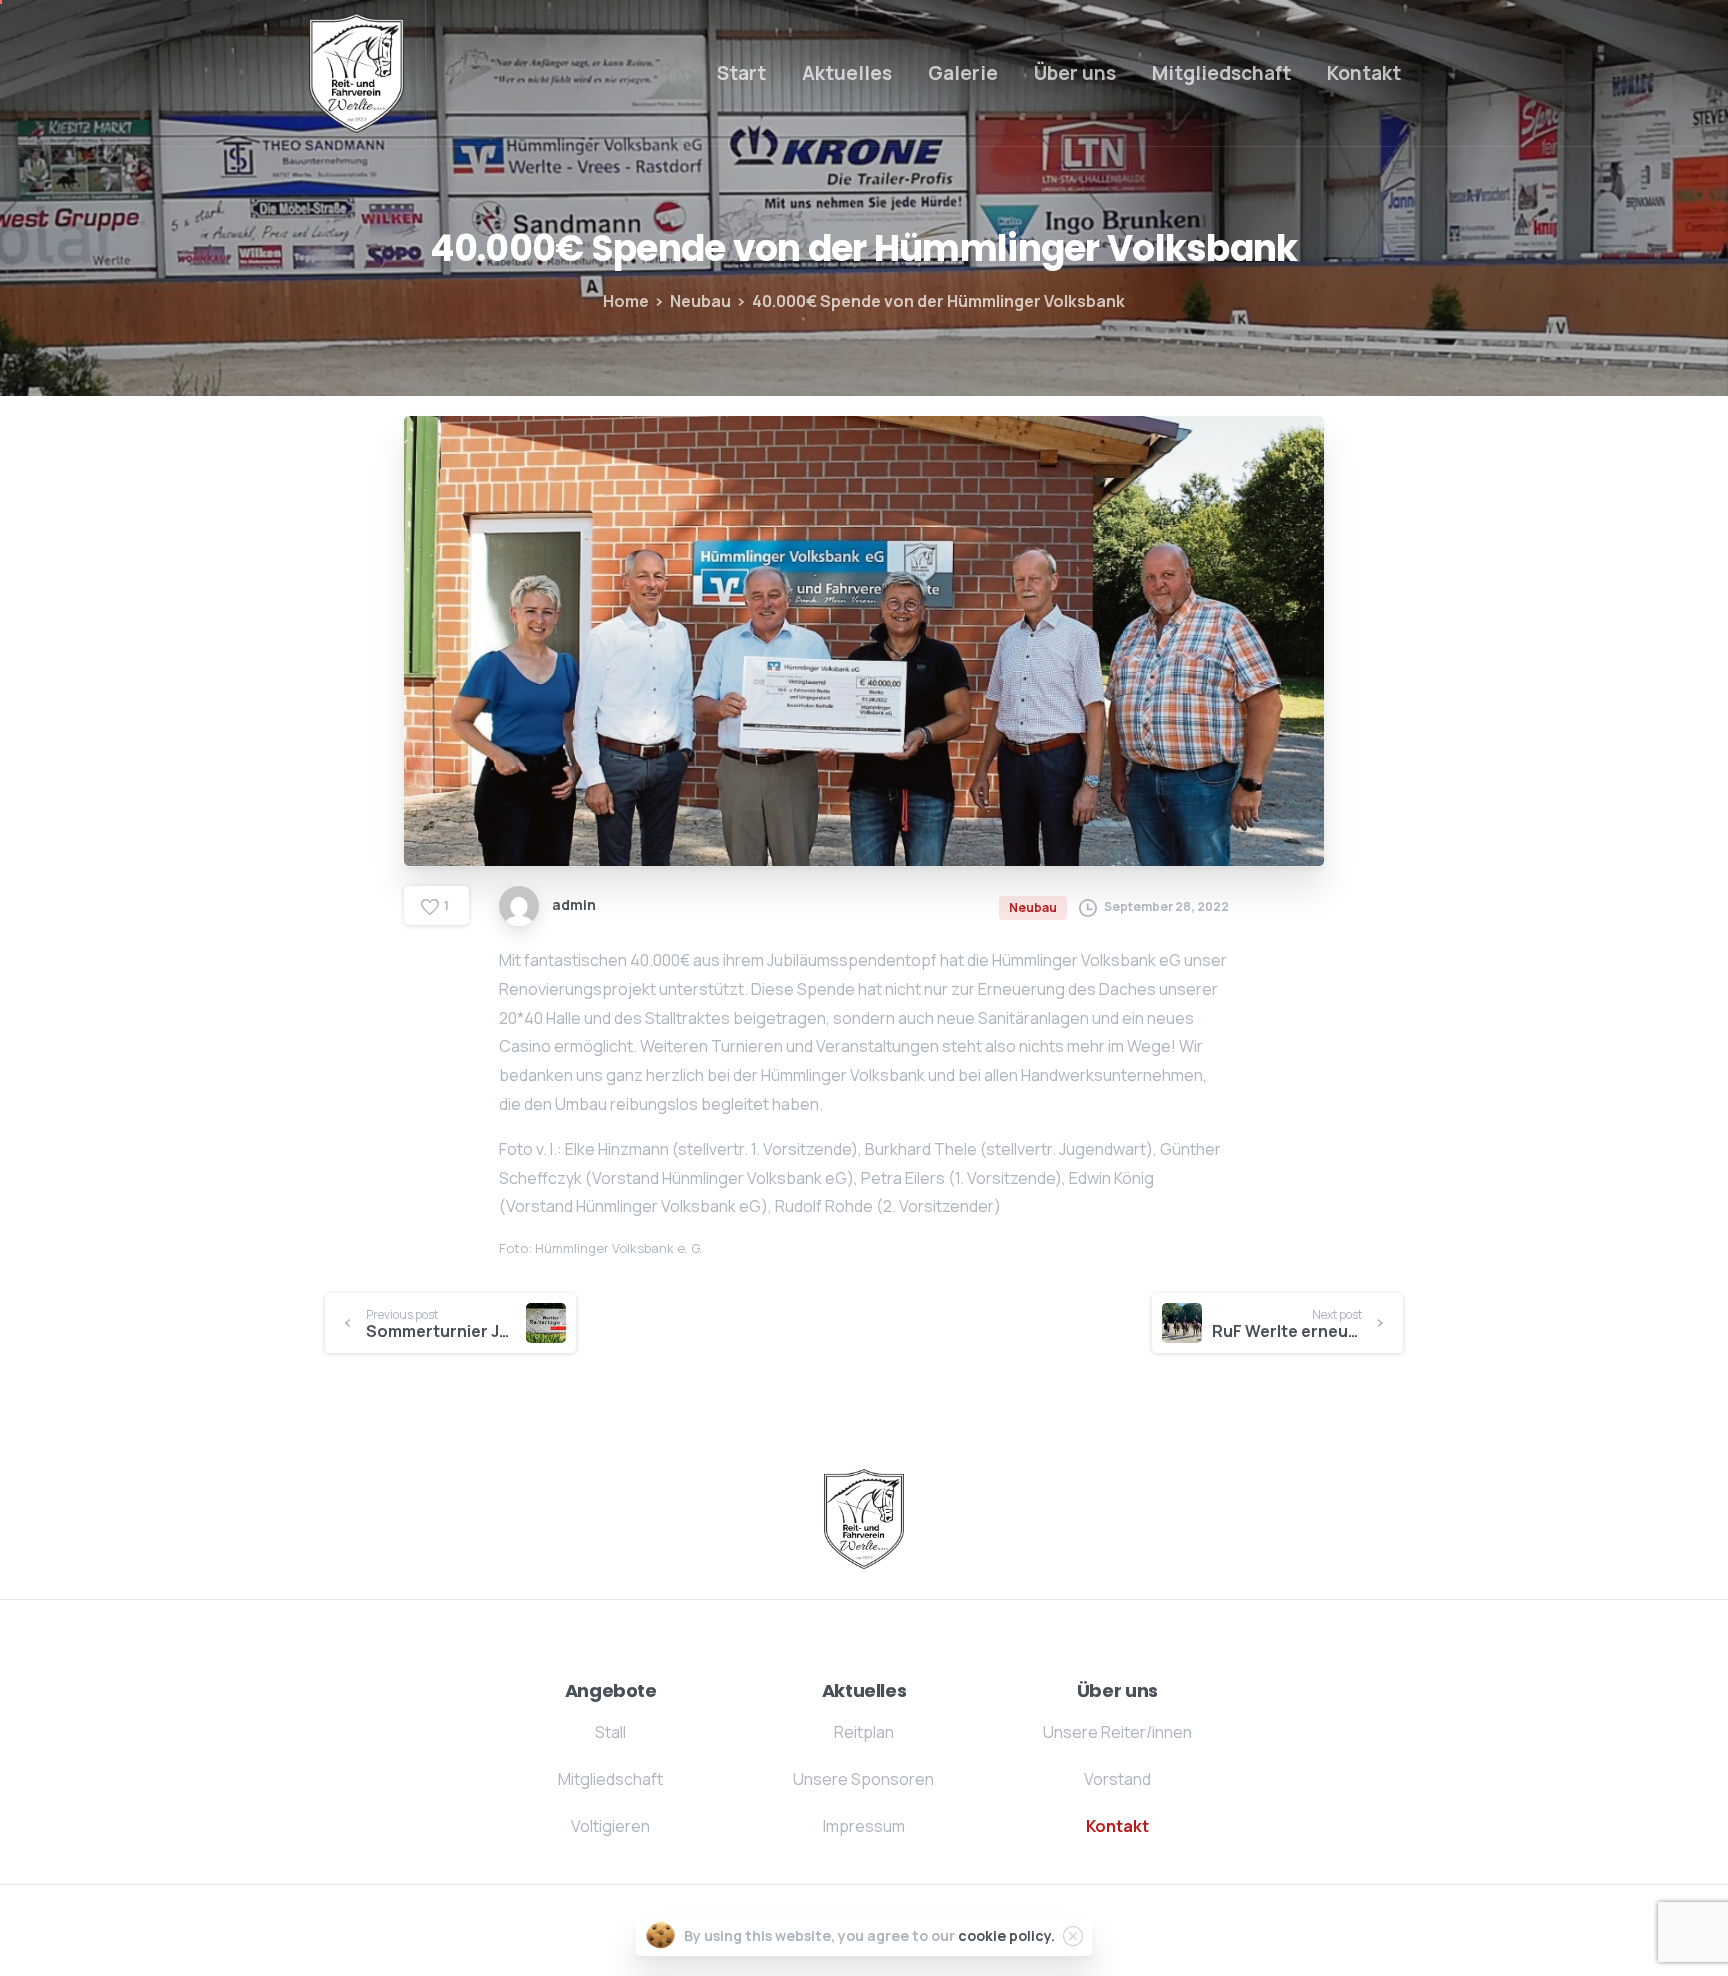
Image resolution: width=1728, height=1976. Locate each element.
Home (626, 301)
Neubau (700, 301)
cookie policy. (1006, 1935)
